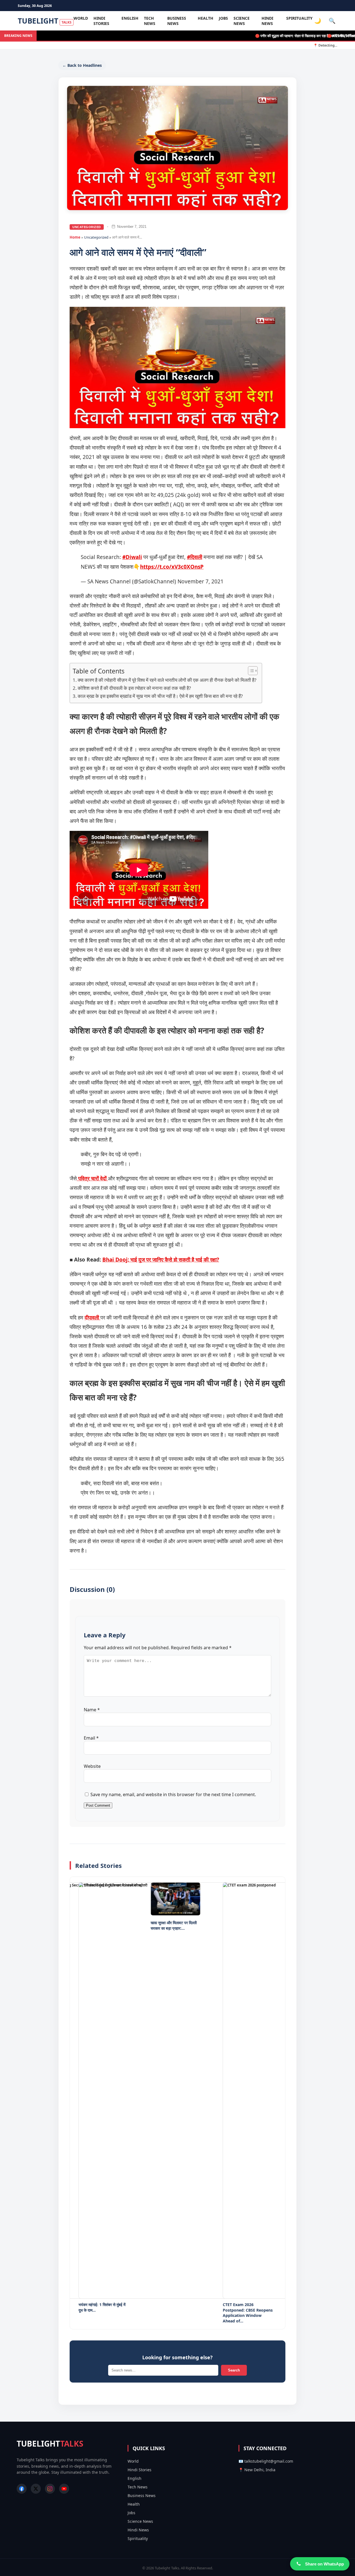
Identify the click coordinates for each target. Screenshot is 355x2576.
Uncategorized (87, 227)
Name (92, 1710)
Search (234, 2370)
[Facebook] (22, 2489)
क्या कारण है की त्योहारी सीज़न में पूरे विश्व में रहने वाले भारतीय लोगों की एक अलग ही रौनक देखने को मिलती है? (167, 680)
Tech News (150, 21)
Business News (177, 21)
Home (75, 237)
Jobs (223, 18)
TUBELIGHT (45, 21)
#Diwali (132, 557)
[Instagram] (50, 2489)
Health (206, 18)
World (81, 18)
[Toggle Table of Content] (250, 671)
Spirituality (299, 18)
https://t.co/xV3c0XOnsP (172, 567)
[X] (36, 2489)
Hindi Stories (101, 21)
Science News (242, 21)
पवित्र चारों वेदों (92, 1178)
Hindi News (267, 21)
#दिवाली (195, 557)
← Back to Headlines (82, 65)
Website (92, 1766)
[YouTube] (64, 2489)
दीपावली (92, 1318)
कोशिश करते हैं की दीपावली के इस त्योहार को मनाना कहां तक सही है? (134, 688)
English (130, 18)
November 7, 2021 (201, 581)
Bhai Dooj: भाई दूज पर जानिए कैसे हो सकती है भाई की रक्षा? (161, 1260)
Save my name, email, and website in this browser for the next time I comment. (173, 1794)
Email (91, 1738)
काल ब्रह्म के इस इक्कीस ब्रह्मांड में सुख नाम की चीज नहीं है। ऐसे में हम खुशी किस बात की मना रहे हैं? (160, 696)
